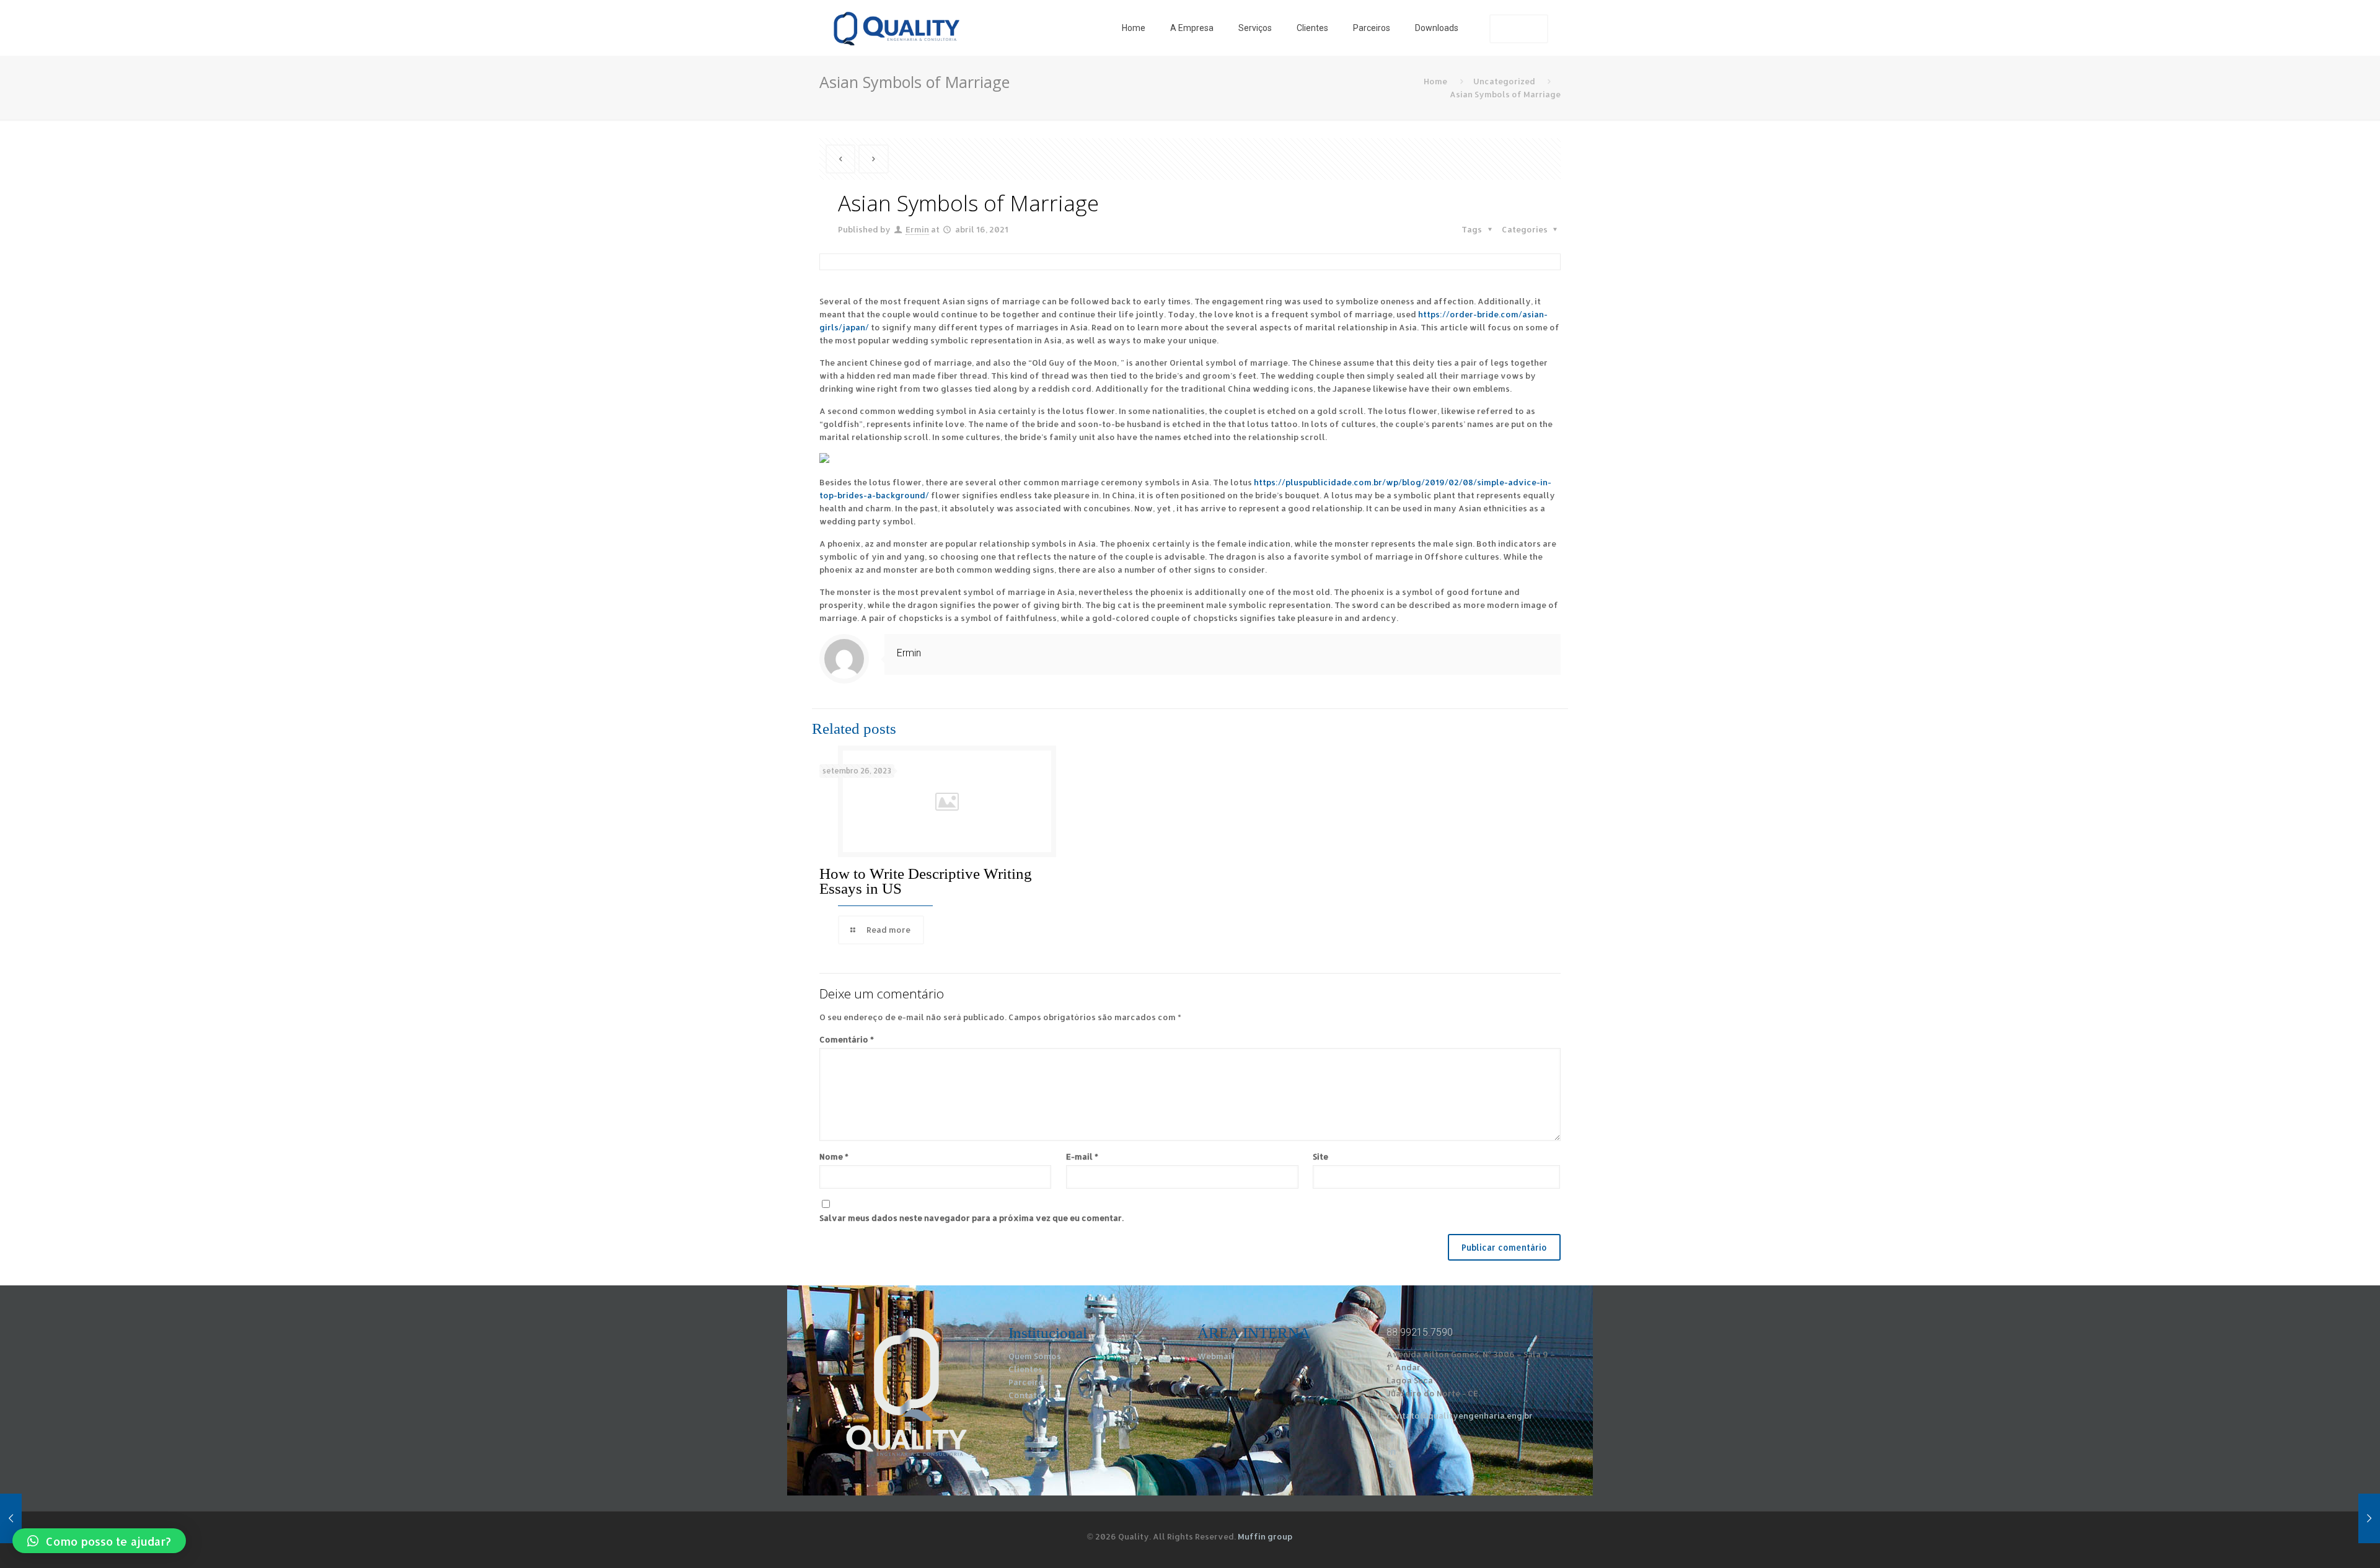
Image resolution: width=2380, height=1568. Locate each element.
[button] (99, 1541)
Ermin (917, 229)
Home (1435, 81)
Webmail (1216, 1356)
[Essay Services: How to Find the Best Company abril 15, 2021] (36, 1518)
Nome (834, 1156)
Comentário (847, 1039)
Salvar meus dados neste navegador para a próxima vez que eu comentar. (972, 1218)
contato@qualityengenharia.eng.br (1460, 1416)
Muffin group (1265, 1536)
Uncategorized (1504, 81)
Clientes (1025, 1369)
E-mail (1082, 1156)
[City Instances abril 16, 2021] (2344, 1518)
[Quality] (896, 28)
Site (1320, 1156)
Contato (1025, 1395)
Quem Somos (1035, 1356)
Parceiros (1028, 1382)
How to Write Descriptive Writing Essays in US (926, 881)
